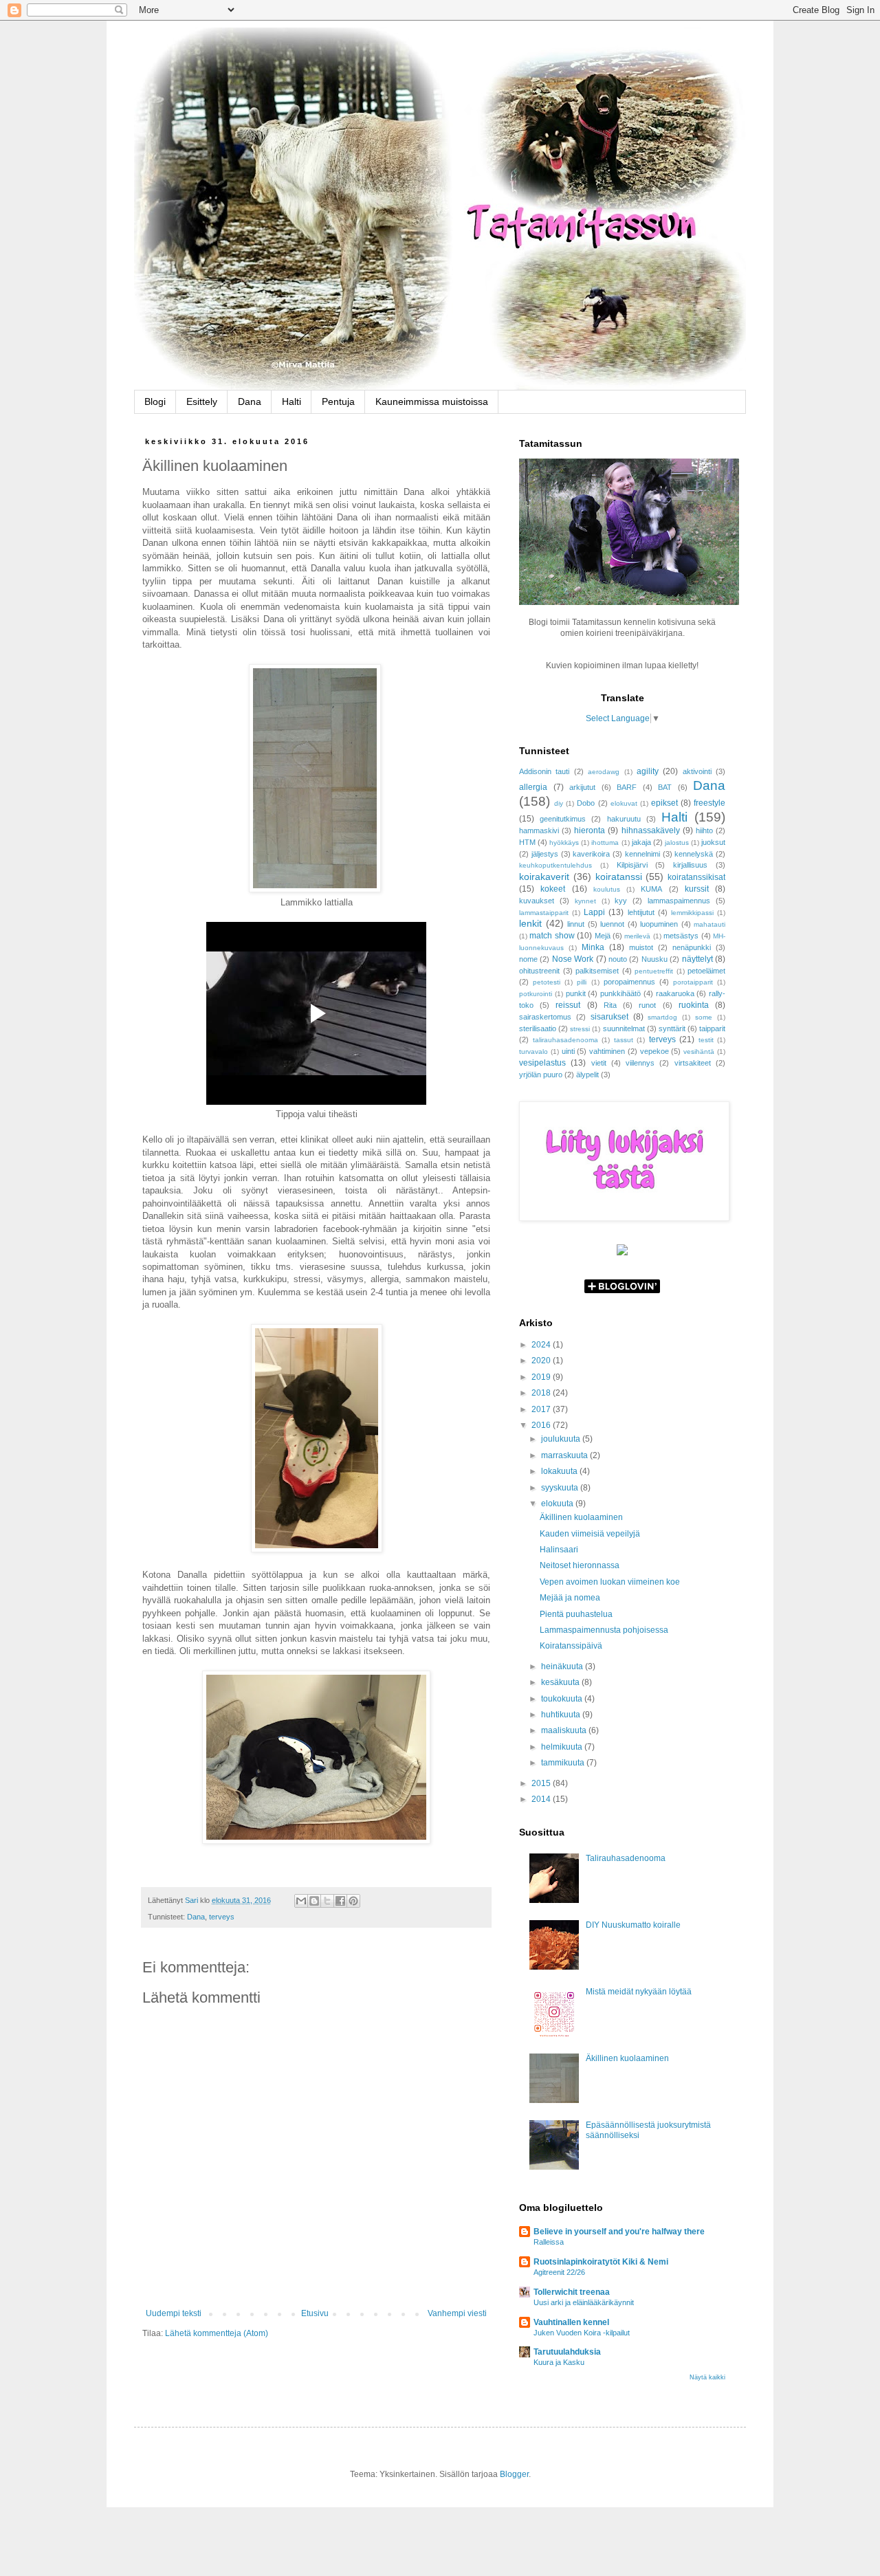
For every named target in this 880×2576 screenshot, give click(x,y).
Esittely (202, 401)
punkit (576, 993)
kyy (621, 901)
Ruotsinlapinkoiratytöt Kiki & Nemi (601, 2262)
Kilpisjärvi (632, 865)
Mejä (603, 936)
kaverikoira (591, 854)
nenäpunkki (692, 947)
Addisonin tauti (544, 771)
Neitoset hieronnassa (580, 1565)
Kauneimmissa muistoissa (432, 401)
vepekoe (654, 1051)
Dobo (586, 803)
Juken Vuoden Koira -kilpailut (582, 2333)
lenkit (530, 923)
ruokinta (694, 1005)
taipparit (712, 1028)
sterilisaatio (538, 1028)
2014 (542, 1799)
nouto (618, 959)
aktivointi (697, 771)
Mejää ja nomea (570, 1598)
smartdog (662, 1017)
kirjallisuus (690, 865)
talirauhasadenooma (565, 1040)
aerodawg (604, 772)
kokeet (553, 889)
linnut (576, 924)
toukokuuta (563, 1699)
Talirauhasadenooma (626, 1858)
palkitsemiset (597, 971)
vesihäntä (699, 1052)
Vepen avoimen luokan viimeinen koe (610, 1582)
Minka (593, 947)
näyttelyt (697, 959)
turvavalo (533, 1052)
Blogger (514, 2474)
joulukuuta (562, 1439)
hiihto (704, 830)
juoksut (713, 842)
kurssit (697, 889)
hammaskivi (539, 830)
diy (559, 803)
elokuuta (558, 1504)
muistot (641, 947)
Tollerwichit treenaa (572, 2292)
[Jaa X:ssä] (327, 1901)
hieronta (590, 830)
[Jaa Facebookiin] (340, 1901)
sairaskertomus (545, 1017)
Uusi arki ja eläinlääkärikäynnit (584, 2302)
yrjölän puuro (541, 1075)
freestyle (709, 803)
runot (647, 1005)
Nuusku (654, 959)
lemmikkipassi (692, 913)
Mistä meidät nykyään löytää (639, 1992)
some (704, 1017)
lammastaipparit (544, 913)
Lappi (594, 912)
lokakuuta (560, 1471)
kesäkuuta (561, 1682)
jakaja (641, 842)
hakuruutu (624, 819)
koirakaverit (544, 877)
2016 (542, 1425)
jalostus (677, 843)
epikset (664, 803)
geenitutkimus (563, 819)
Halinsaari (559, 1550)
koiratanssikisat (696, 877)
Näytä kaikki (707, 2377)
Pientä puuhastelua (576, 1614)
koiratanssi (619, 877)
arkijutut (582, 787)
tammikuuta (564, 1763)
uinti (568, 1051)
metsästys (681, 936)
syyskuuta (561, 1488)
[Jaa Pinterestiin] (353, 1901)
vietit (599, 1063)
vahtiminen (607, 1051)
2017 (542, 1409)
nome (528, 959)
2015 (542, 1783)
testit (706, 1040)
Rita (610, 1005)
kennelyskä (694, 854)
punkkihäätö (620, 993)
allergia (533, 787)
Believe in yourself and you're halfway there (619, 2232)
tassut (624, 1040)
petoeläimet (706, 971)
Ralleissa (549, 2242)
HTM (527, 842)
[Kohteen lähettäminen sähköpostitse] (301, 1901)
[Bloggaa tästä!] (314, 1901)
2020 (542, 1361)
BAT (665, 787)
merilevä (637, 936)
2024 (542, 1345)
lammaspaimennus (679, 901)
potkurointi (536, 994)
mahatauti (709, 924)
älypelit (587, 1075)
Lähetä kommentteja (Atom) (217, 2333)
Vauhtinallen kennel (571, 2322)
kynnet (585, 901)
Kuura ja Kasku (559, 2362)
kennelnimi (642, 854)
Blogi (155, 401)
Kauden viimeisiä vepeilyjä (590, 1534)
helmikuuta (563, 1747)
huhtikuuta (562, 1715)
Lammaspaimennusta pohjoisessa (604, 1630)
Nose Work (573, 959)
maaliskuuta (565, 1730)
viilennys (640, 1063)
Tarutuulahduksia (567, 2352)
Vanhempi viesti (457, 2313)
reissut (568, 1005)
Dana (250, 401)
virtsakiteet (693, 1063)
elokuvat (624, 803)
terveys (222, 1917)
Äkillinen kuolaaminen (581, 1517)
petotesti (547, 982)
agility (648, 771)
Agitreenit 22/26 (559, 2272)
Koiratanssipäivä (571, 1646)
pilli (582, 982)
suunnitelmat (624, 1028)
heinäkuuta (563, 1666)
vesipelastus (542, 1063)
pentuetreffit (654, 971)
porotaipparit (693, 982)
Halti (291, 401)
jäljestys (545, 854)
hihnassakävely (651, 830)
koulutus (607, 889)
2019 (542, 1377)
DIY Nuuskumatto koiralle (633, 1925)
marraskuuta (565, 1455)
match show (552, 936)
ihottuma (605, 843)
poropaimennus (629, 982)
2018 (542, 1393)
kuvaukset (537, 901)
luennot (612, 924)
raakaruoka (675, 993)
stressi (580, 1029)
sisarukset (609, 1017)
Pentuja (338, 401)
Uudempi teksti (174, 2313)
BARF (627, 787)
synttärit (672, 1028)
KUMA (651, 889)
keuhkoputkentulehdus (555, 865)
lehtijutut (641, 912)
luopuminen (659, 924)
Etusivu (315, 2313)
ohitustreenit (539, 971)
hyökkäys (564, 843)
